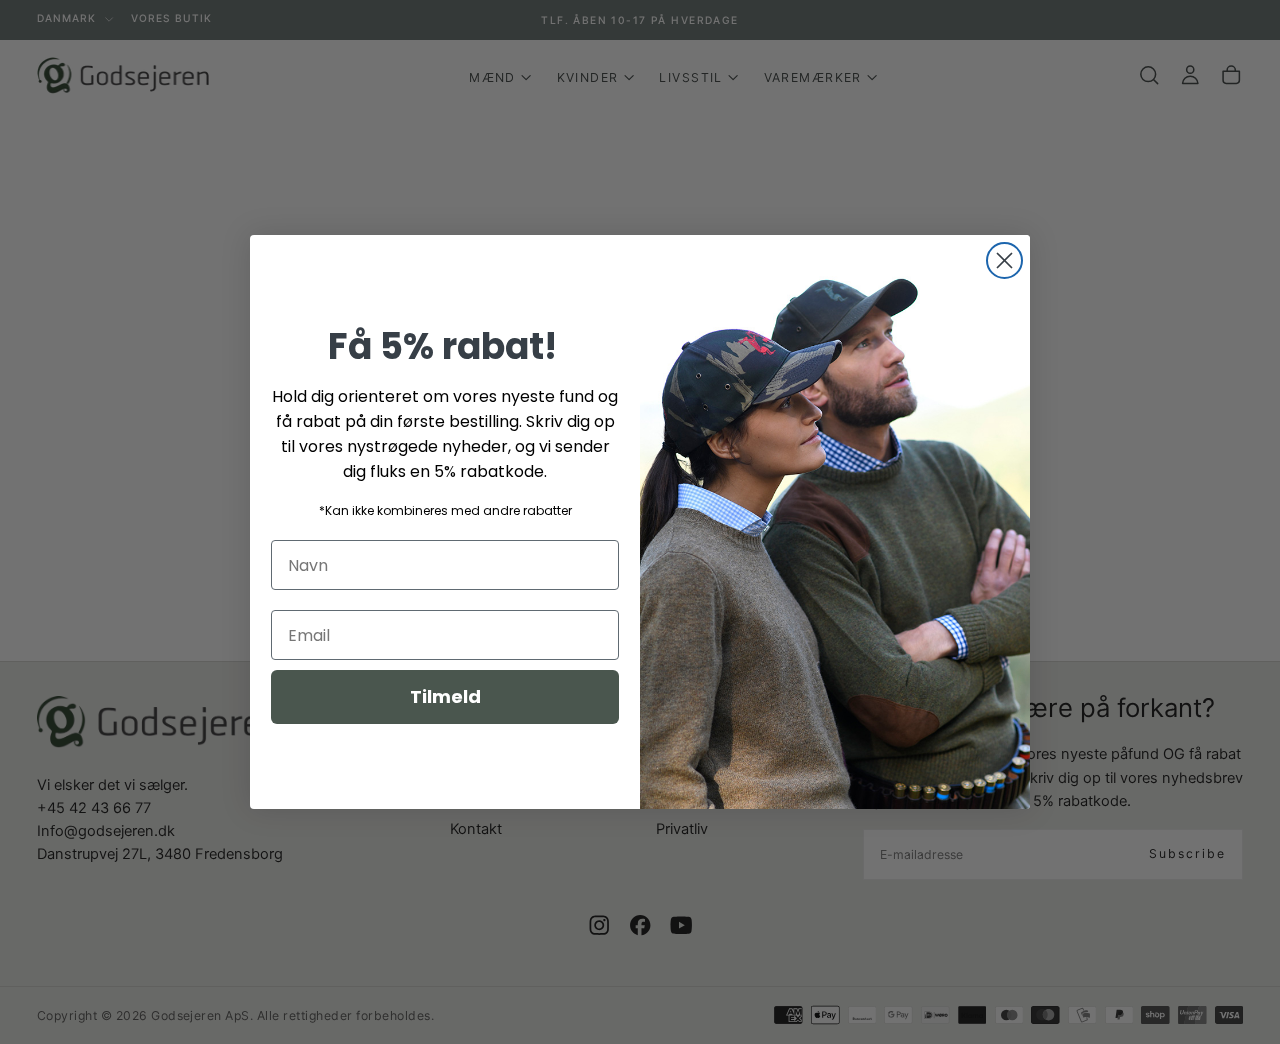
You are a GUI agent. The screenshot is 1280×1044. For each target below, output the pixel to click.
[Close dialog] (1004, 260)
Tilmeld (445, 696)
